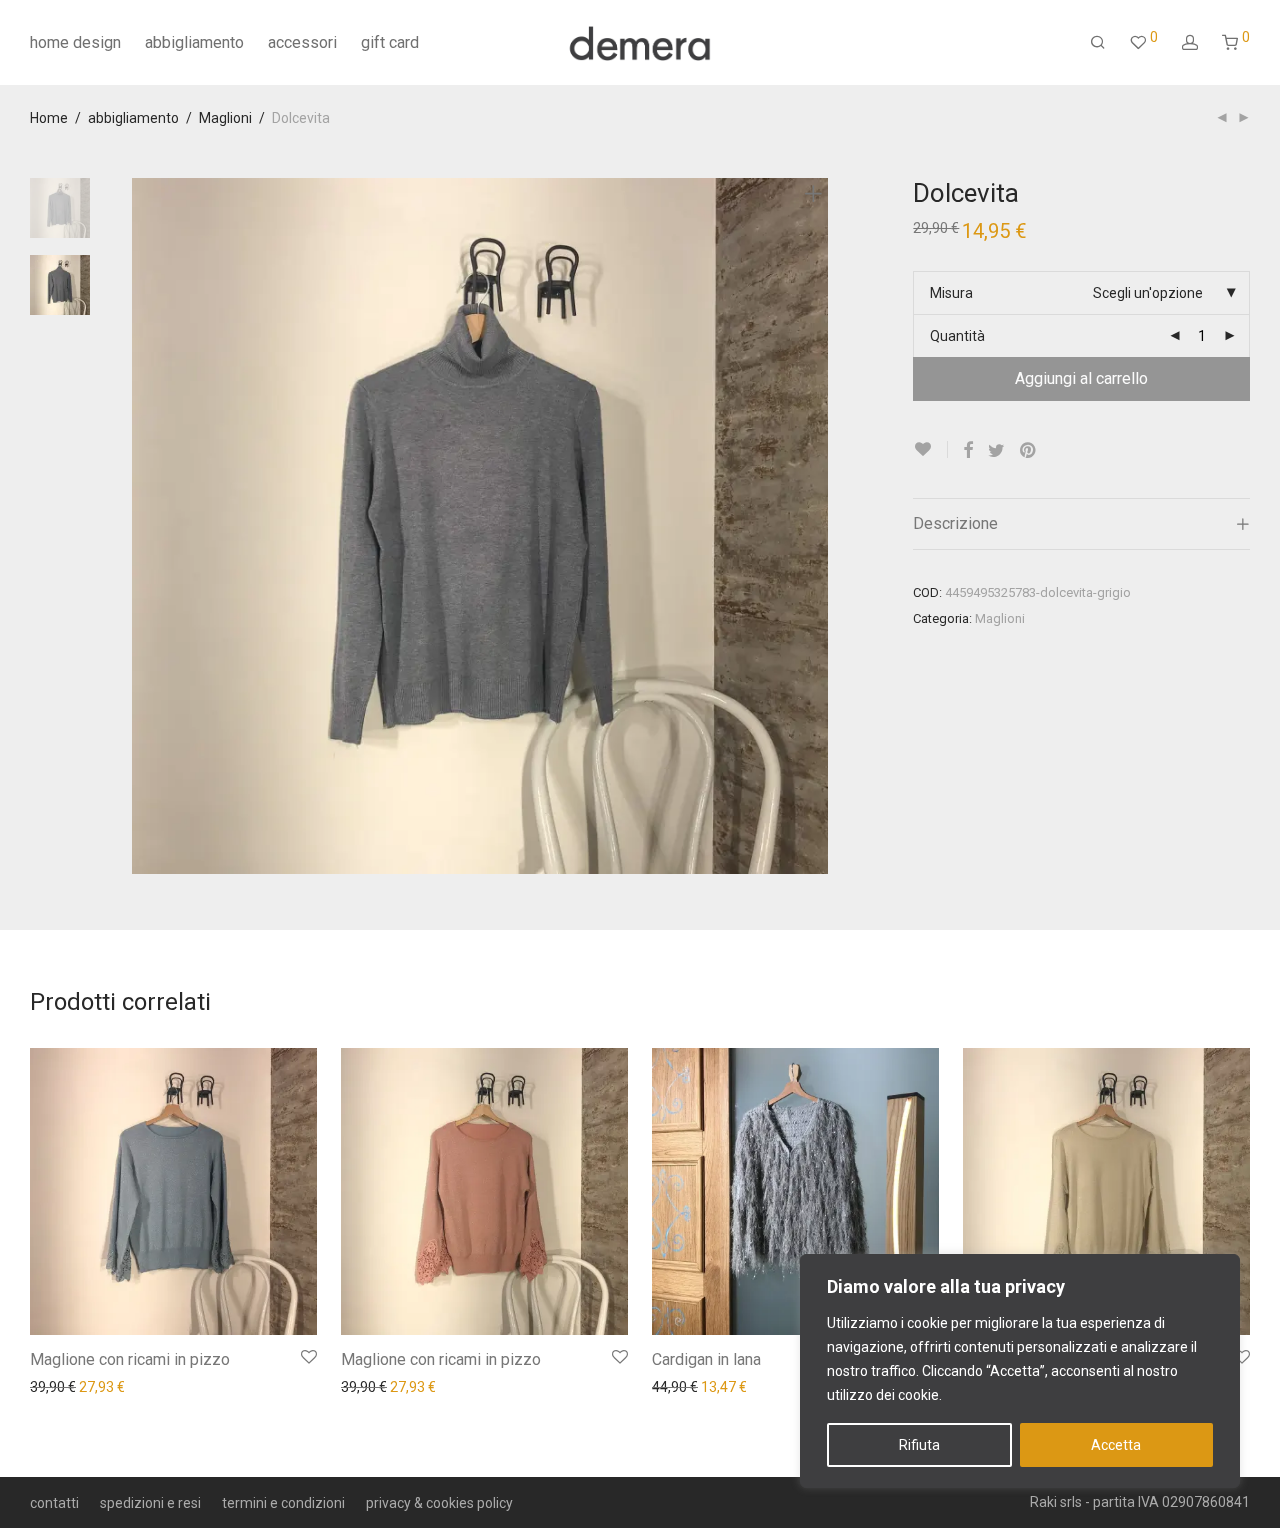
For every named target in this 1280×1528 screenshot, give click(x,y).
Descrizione (955, 523)
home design (75, 42)
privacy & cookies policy (439, 1503)
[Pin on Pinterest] (1029, 451)
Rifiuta (919, 1445)
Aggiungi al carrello (1081, 378)
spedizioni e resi (150, 1503)
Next (817, 526)
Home (49, 118)
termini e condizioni (283, 1503)
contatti (54, 1503)
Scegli (39, 1386)
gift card (390, 42)
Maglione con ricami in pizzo (130, 1359)
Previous (144, 526)
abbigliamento (194, 42)
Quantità (957, 336)
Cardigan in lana (706, 1359)
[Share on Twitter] (996, 451)
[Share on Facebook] (968, 451)
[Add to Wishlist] (930, 449)
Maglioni (225, 118)
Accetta (1116, 1445)
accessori (302, 42)
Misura (951, 293)
